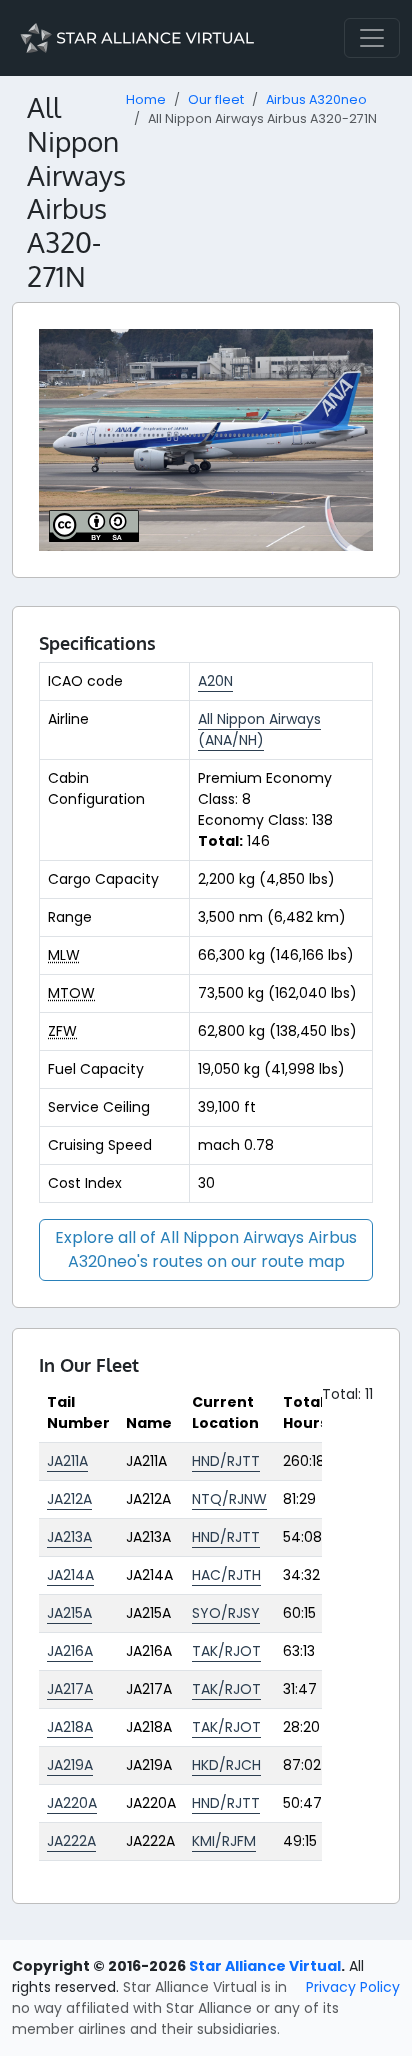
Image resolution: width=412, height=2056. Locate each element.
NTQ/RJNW (229, 1499)
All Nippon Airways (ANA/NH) (259, 729)
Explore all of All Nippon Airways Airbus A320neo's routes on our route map (206, 1249)
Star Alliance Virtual (265, 1966)
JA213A (69, 1537)
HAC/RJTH (226, 1575)
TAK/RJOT (226, 1651)
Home (146, 99)
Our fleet (216, 99)
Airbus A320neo (316, 99)
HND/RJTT (226, 1461)
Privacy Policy (353, 1987)
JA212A (69, 1499)
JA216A (70, 1651)
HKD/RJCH (226, 1765)
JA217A (70, 1689)
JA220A (72, 1803)
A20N (215, 681)
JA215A (69, 1613)
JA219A (70, 1765)
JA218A (70, 1727)
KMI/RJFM (224, 1841)
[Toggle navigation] (372, 38)
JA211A (67, 1461)
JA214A (70, 1575)
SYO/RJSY (226, 1613)
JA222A (71, 1841)
